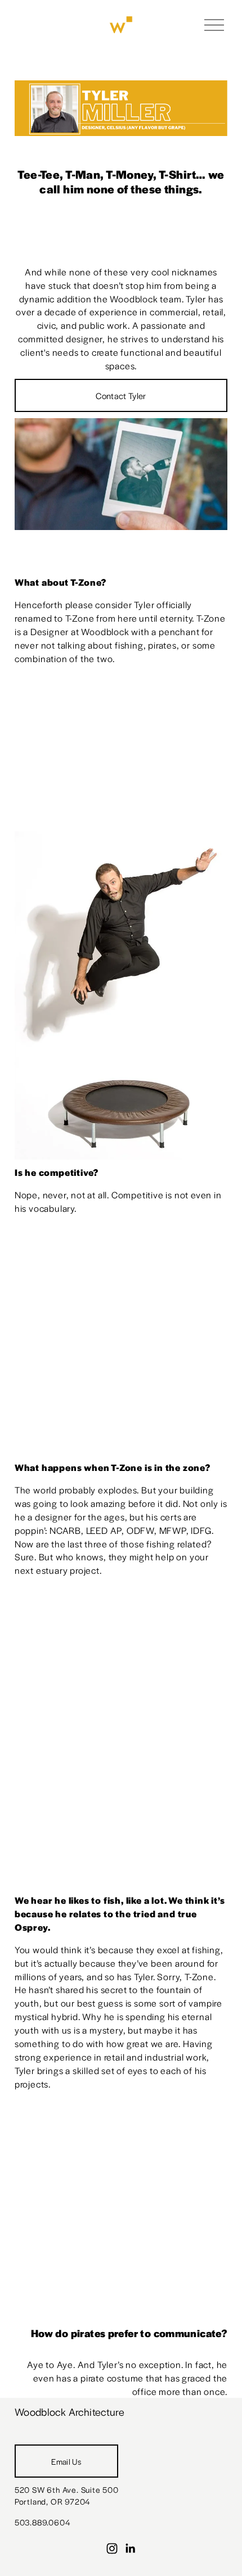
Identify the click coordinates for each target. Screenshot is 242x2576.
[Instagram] (112, 2548)
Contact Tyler (121, 395)
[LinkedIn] (130, 2548)
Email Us (66, 2461)
